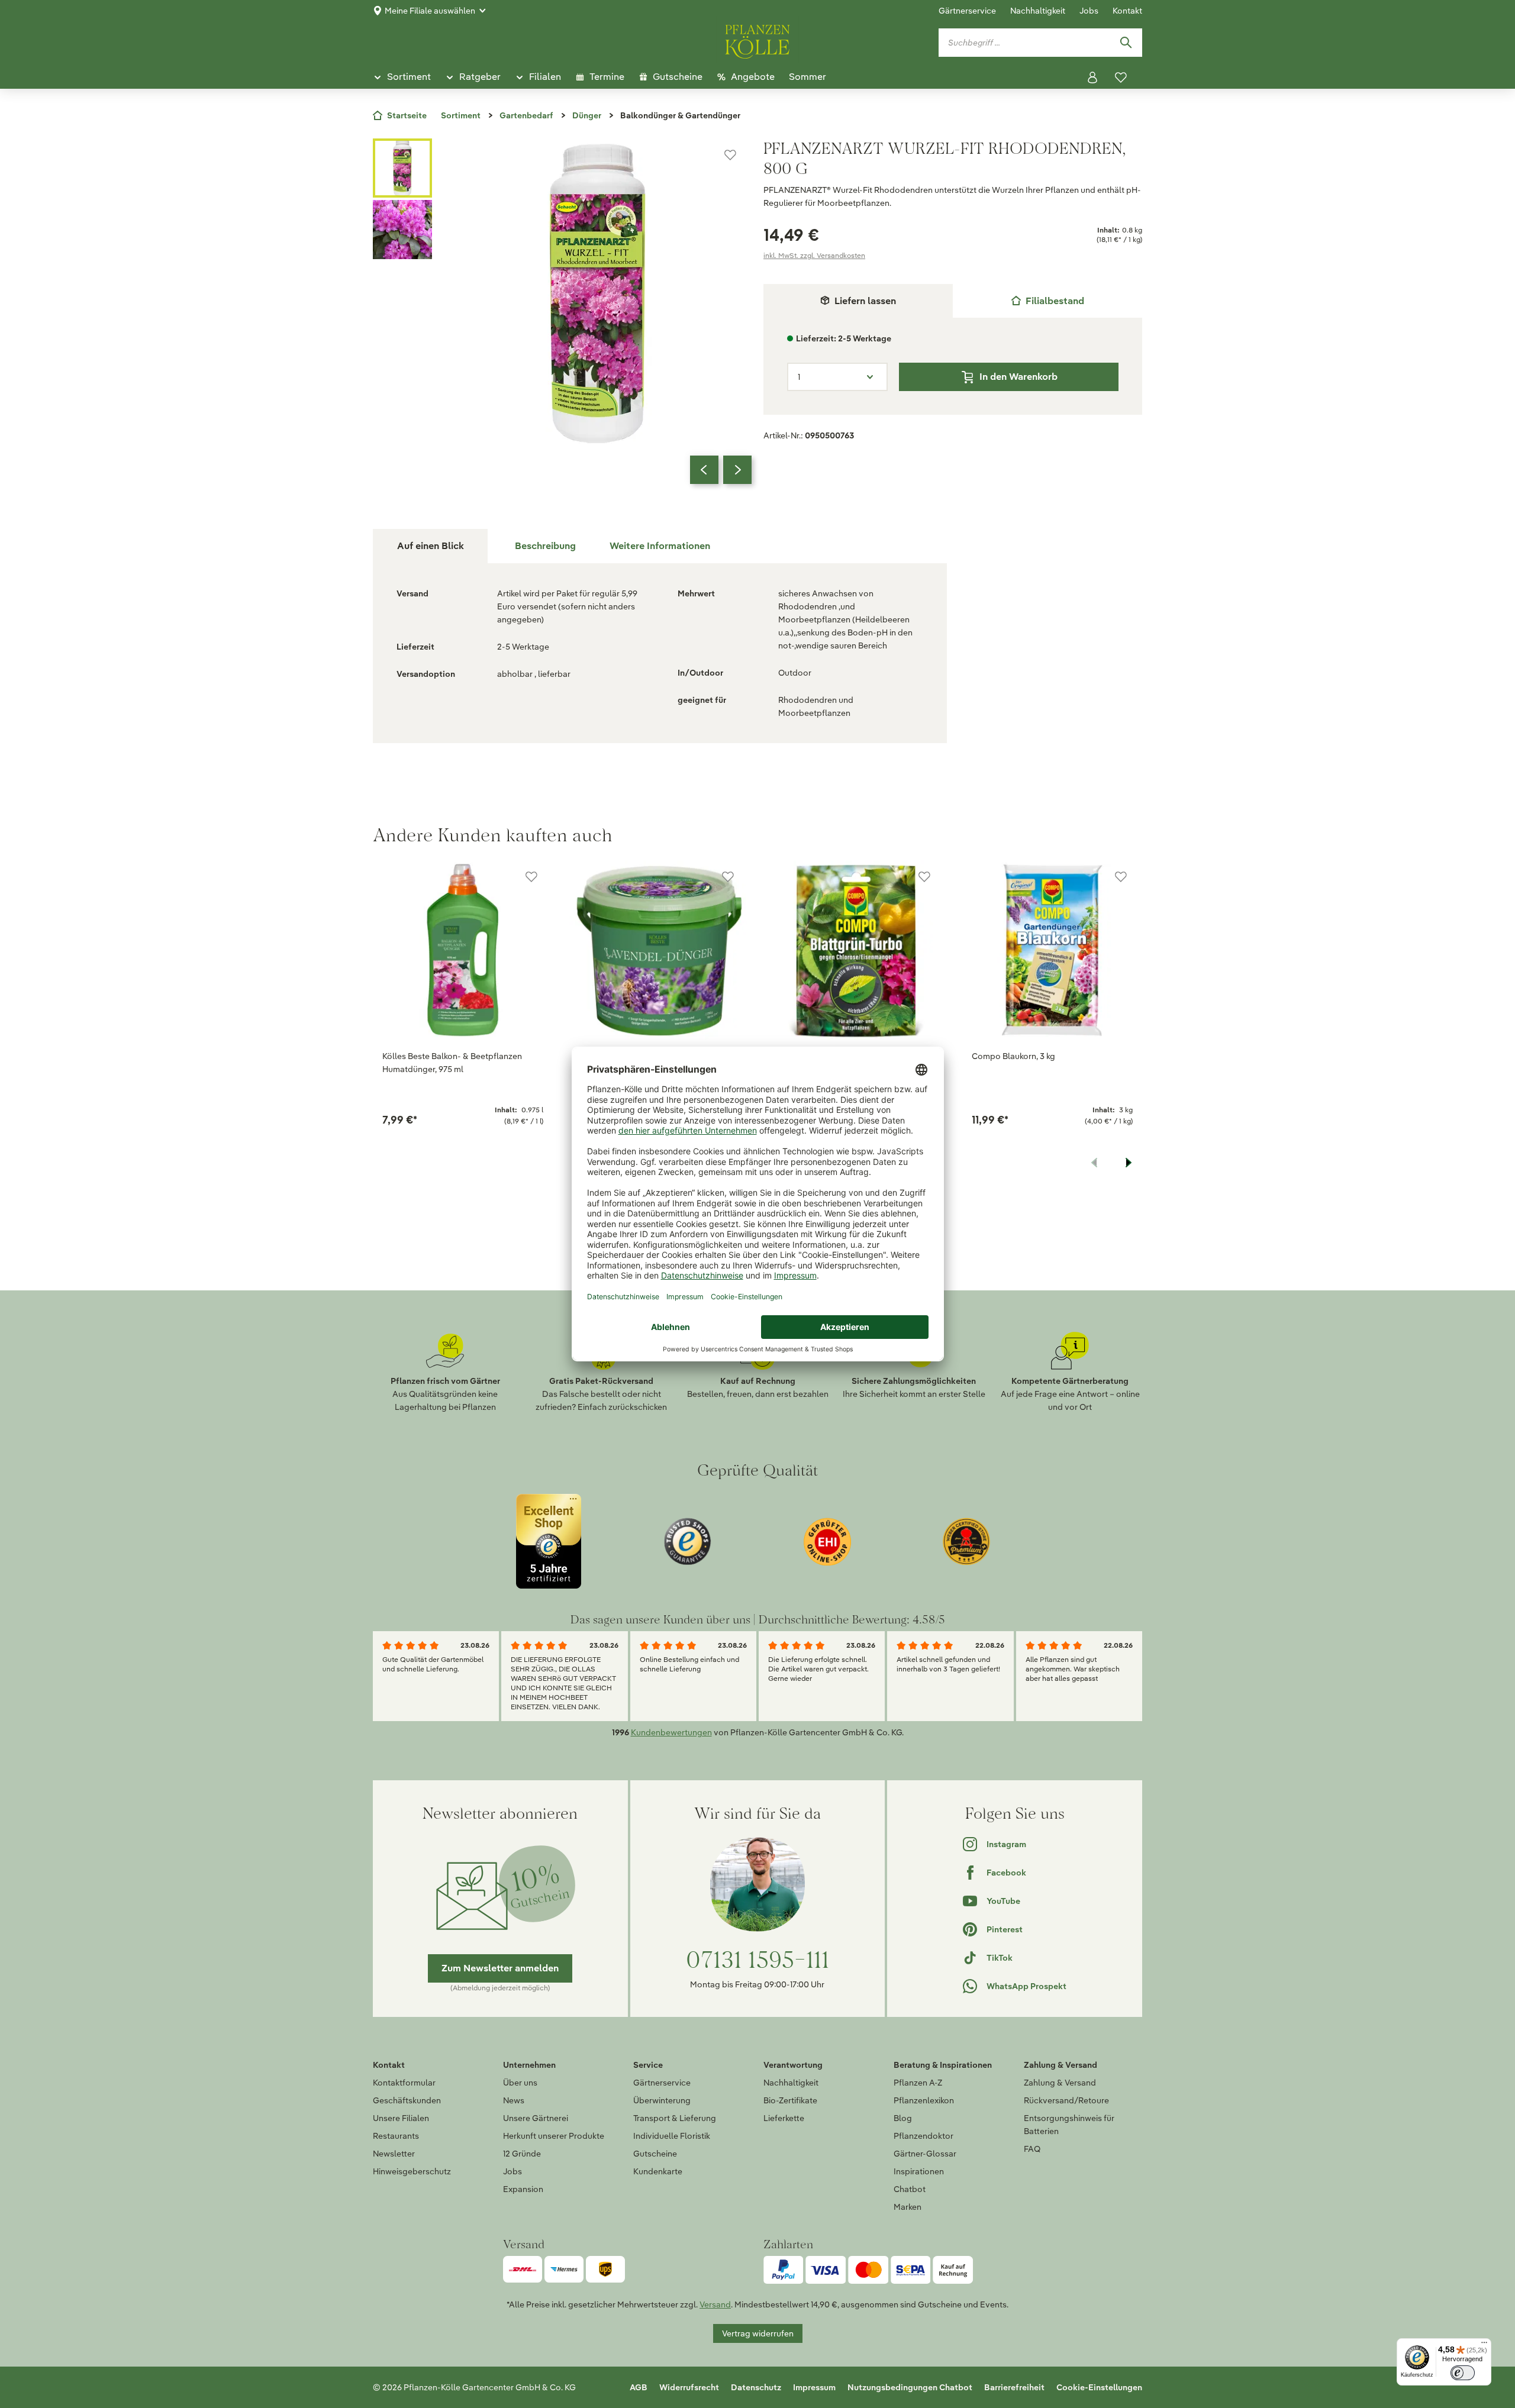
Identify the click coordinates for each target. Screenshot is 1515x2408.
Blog (903, 2118)
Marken (908, 2207)
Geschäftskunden (407, 2100)
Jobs (1089, 11)
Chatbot (910, 2189)
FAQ (1032, 2149)
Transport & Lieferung (675, 2118)
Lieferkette (784, 2118)
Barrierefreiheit (1014, 2387)
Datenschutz (756, 2387)
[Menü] (1484, 2345)
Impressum (814, 2387)
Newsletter (394, 2154)
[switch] (1463, 2373)
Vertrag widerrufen (758, 2333)
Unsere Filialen (401, 2118)
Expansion (523, 2189)
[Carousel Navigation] (721, 470)
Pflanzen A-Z (918, 2083)
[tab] (1047, 301)
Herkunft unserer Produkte (554, 2136)
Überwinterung (662, 2100)
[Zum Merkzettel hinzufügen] (730, 155)
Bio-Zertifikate (790, 2100)
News (514, 2100)
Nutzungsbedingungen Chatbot (910, 2387)
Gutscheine (655, 2154)
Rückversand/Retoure (1066, 2100)
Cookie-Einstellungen (1099, 2387)
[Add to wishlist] (531, 877)
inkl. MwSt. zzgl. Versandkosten (814, 255)
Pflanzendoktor (923, 2136)
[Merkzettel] (1121, 78)
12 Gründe (522, 2154)
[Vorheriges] (704, 470)
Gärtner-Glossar (925, 2154)
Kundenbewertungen (671, 1732)
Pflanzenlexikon (924, 2100)
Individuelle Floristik (672, 2136)
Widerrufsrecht (689, 2387)
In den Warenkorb (1018, 377)
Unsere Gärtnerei (536, 2118)
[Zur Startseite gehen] (757, 40)
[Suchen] (1126, 43)
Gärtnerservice (967, 11)
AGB (639, 2387)
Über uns (520, 2083)
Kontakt (1127, 11)
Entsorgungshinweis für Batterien (1069, 2125)
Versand (715, 2304)
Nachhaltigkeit (1038, 11)
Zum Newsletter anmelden (500, 1968)
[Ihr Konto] (1092, 78)
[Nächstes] (737, 470)
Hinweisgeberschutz (412, 2171)
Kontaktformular (404, 2083)
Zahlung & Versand (1060, 2083)
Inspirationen (919, 2171)
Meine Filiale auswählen (430, 11)
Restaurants (396, 2136)
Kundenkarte (658, 2171)
